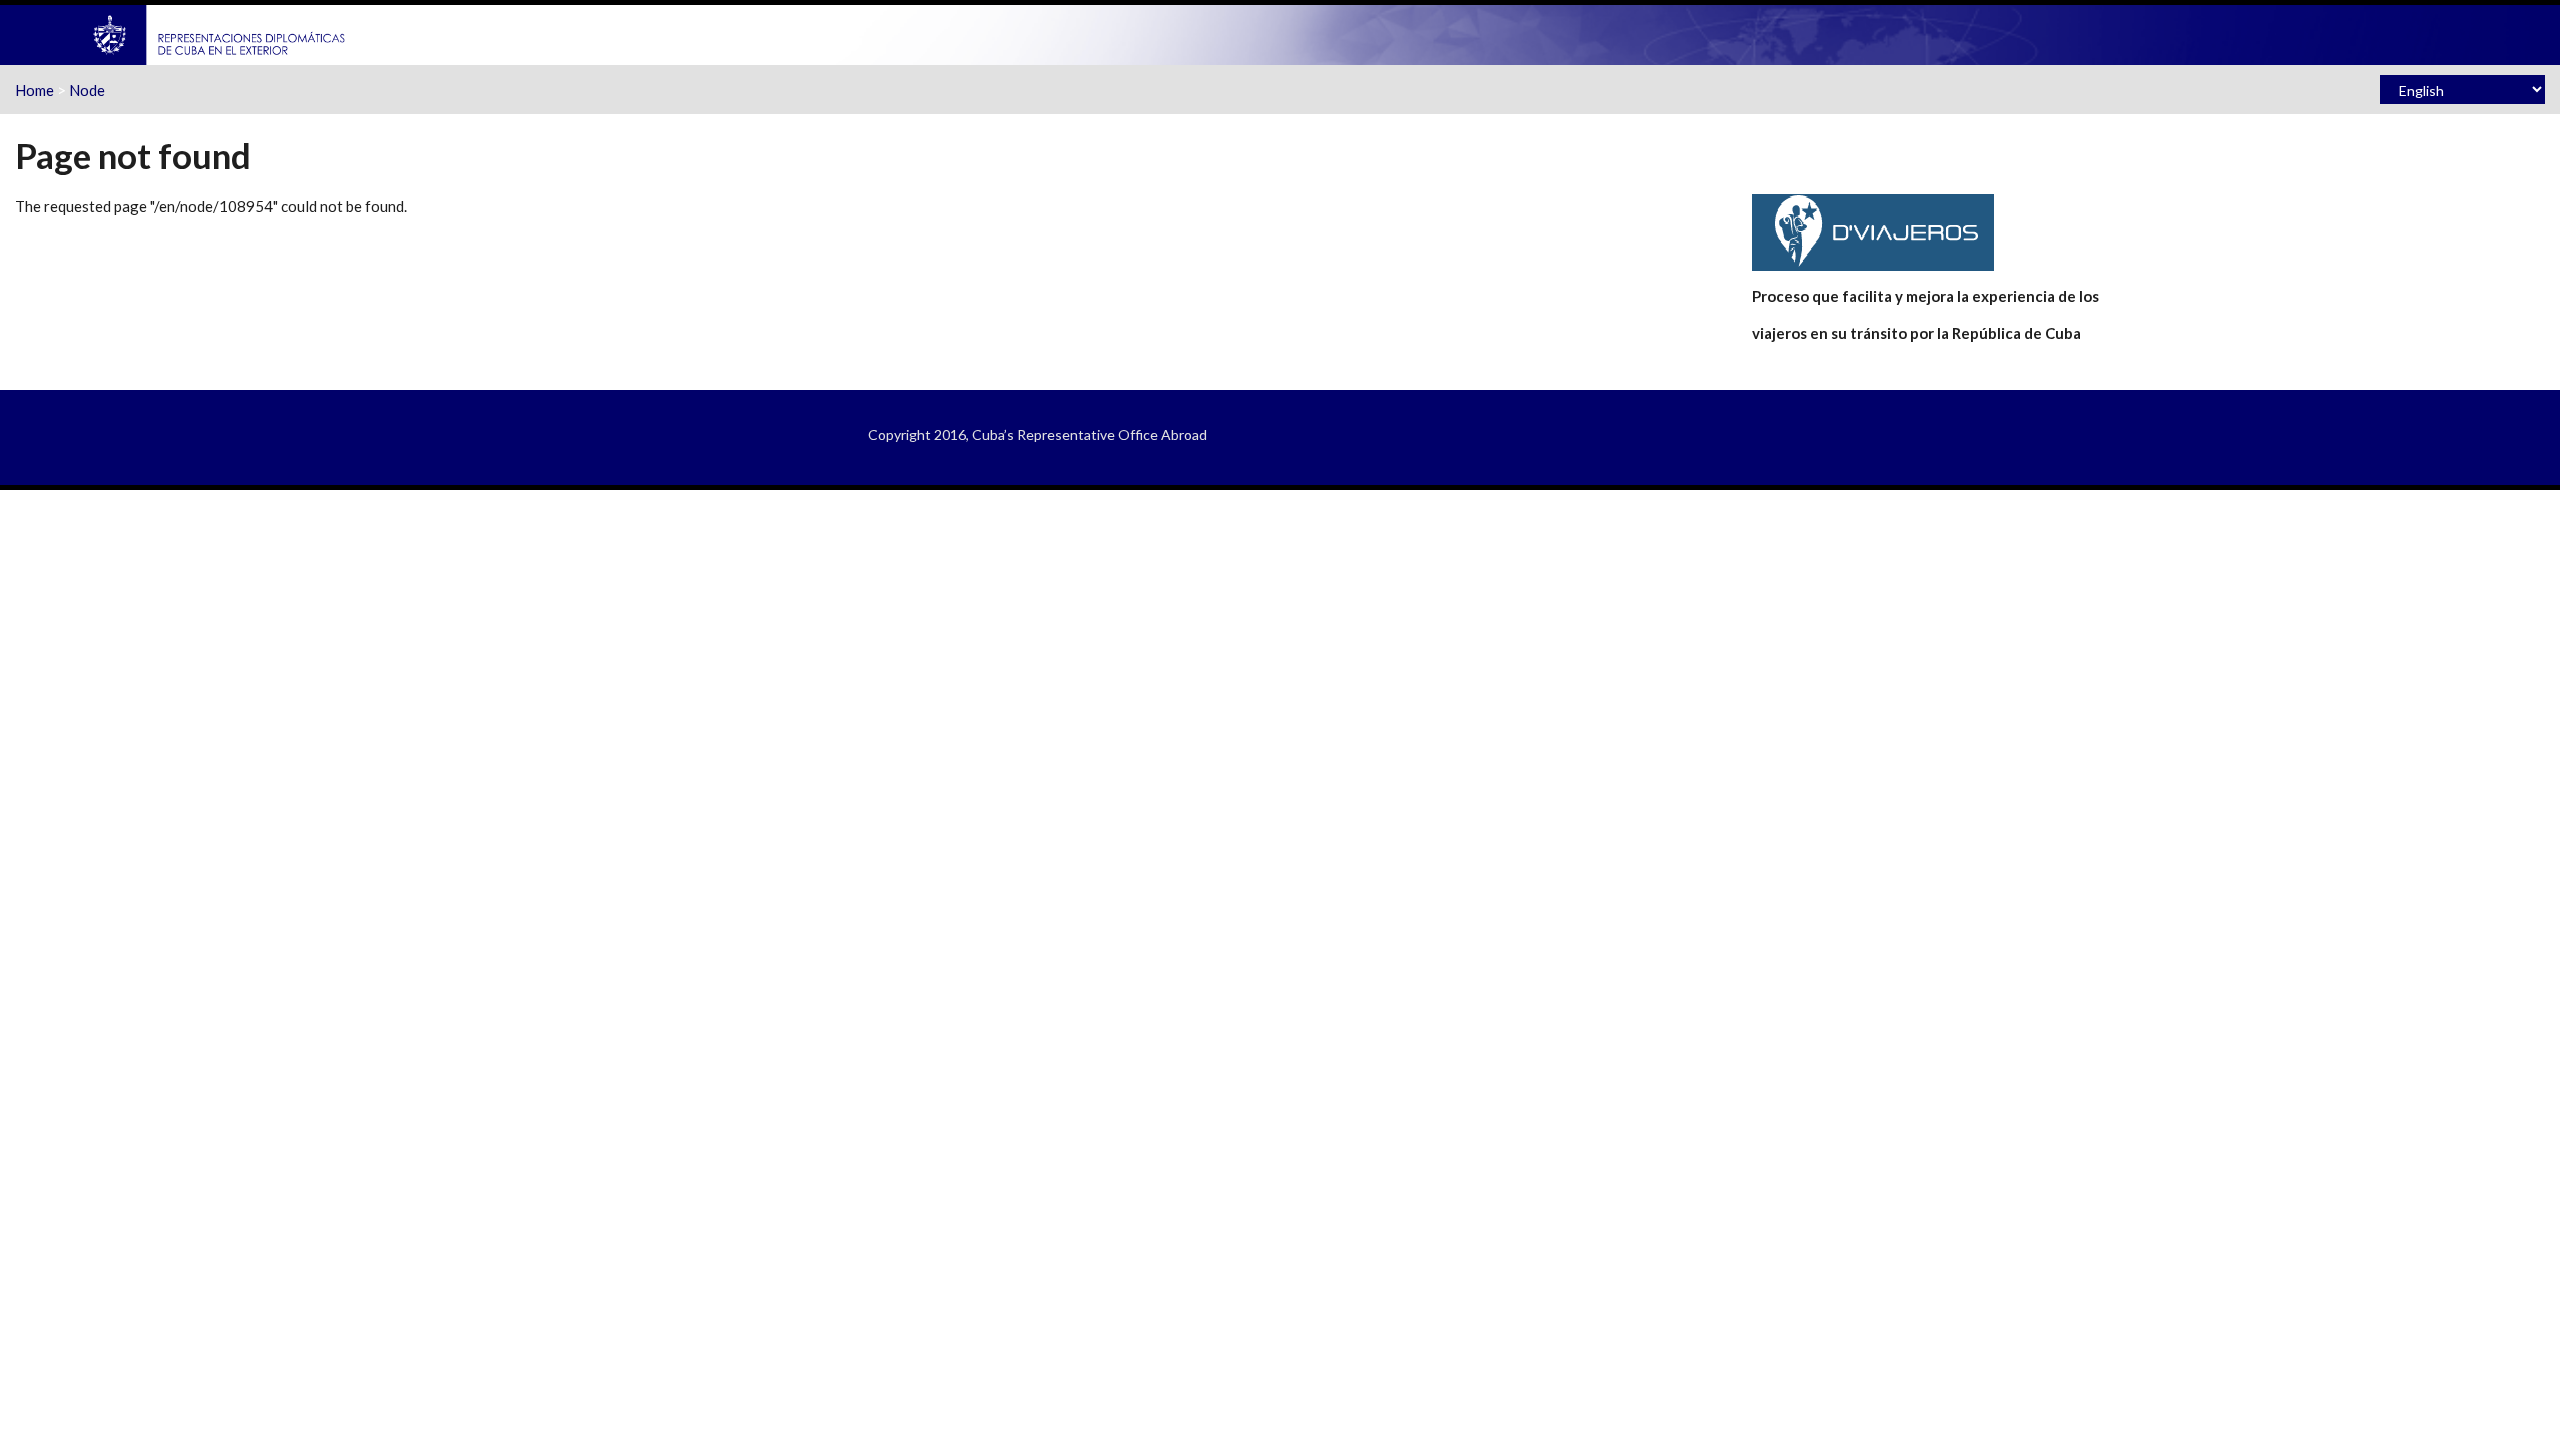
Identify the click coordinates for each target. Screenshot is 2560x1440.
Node (87, 90)
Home (34, 90)
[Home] (220, 33)
